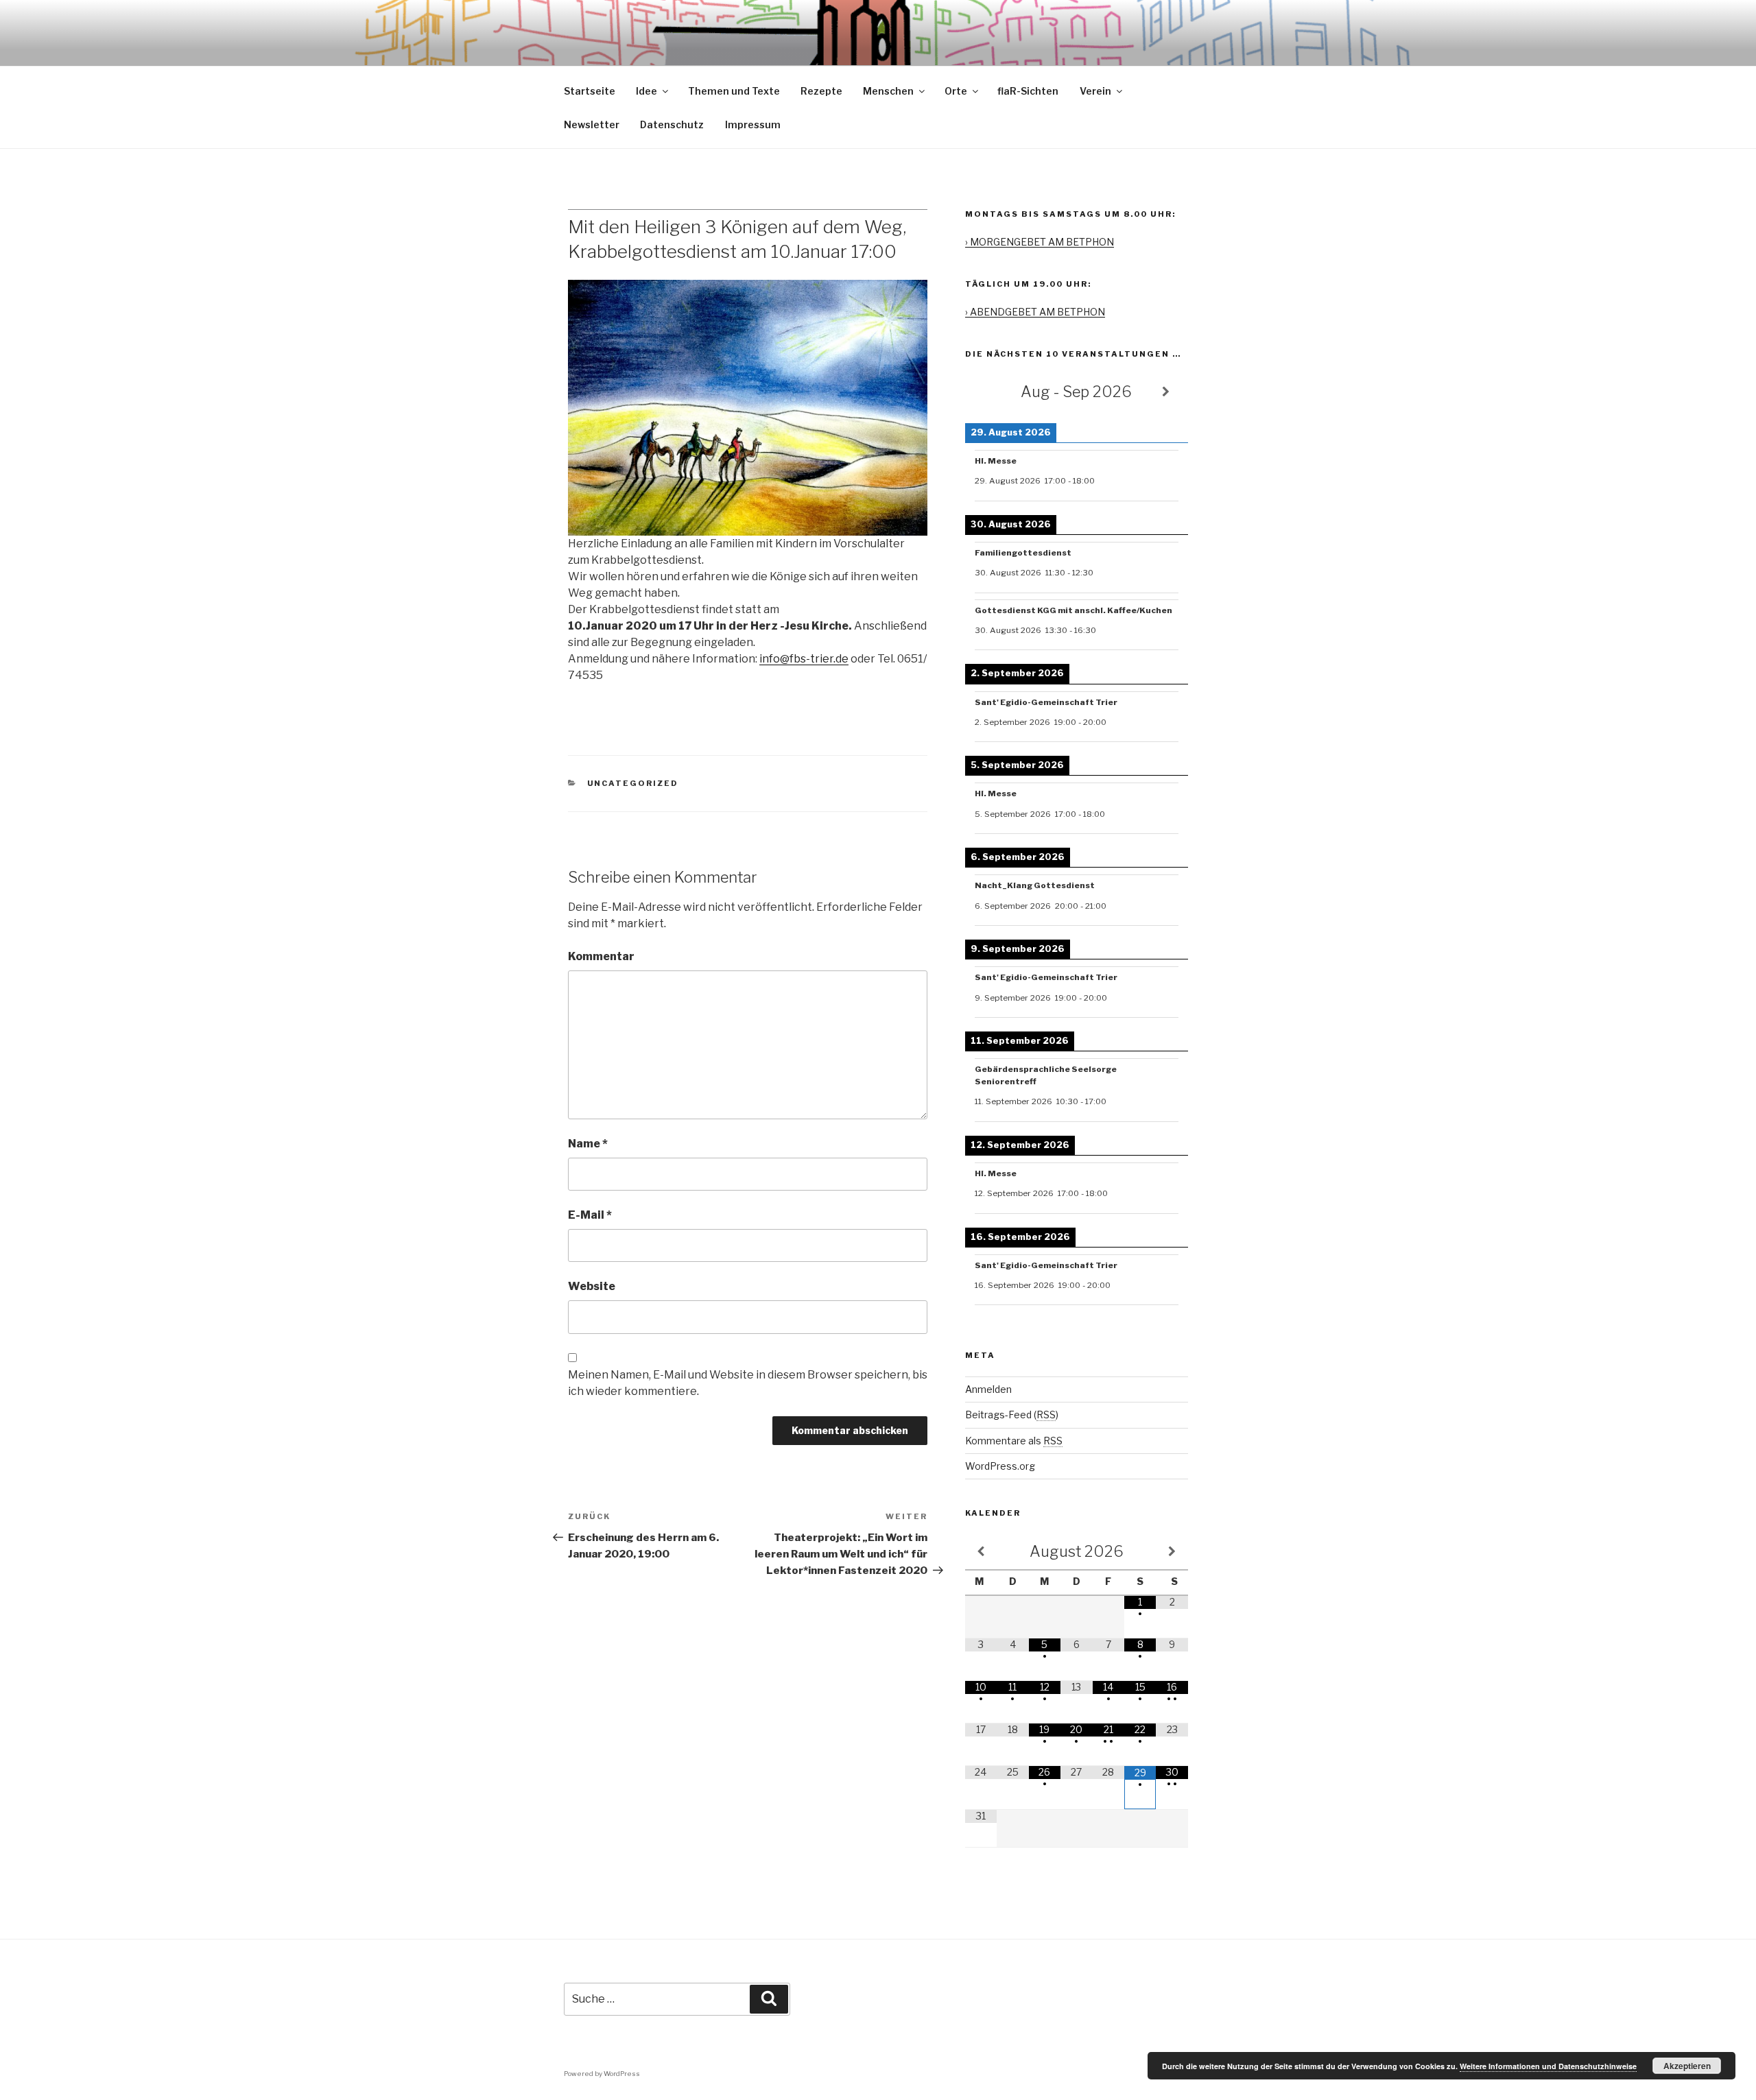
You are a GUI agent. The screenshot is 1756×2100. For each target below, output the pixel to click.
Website (592, 1286)
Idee (646, 91)
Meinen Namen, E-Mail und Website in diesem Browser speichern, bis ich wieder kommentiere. (748, 1383)
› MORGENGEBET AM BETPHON (1040, 242)
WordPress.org (1000, 1466)
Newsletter (592, 124)
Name (588, 1144)
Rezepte (821, 91)
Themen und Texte (734, 91)
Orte (956, 91)
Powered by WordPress (602, 2074)
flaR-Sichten (1028, 91)
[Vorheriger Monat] (981, 1552)
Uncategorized (633, 783)
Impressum (753, 124)
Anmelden (988, 1389)
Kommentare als (1014, 1441)
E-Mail (590, 1215)
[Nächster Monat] (1172, 1552)
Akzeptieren (1687, 2066)
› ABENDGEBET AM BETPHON (1035, 312)
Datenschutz (672, 124)
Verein (1095, 91)
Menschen (888, 91)
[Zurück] (987, 392)
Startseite (590, 91)
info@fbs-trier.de (804, 659)
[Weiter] (1166, 392)
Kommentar (601, 956)
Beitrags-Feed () (1012, 1415)
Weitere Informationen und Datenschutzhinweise (1548, 2066)
